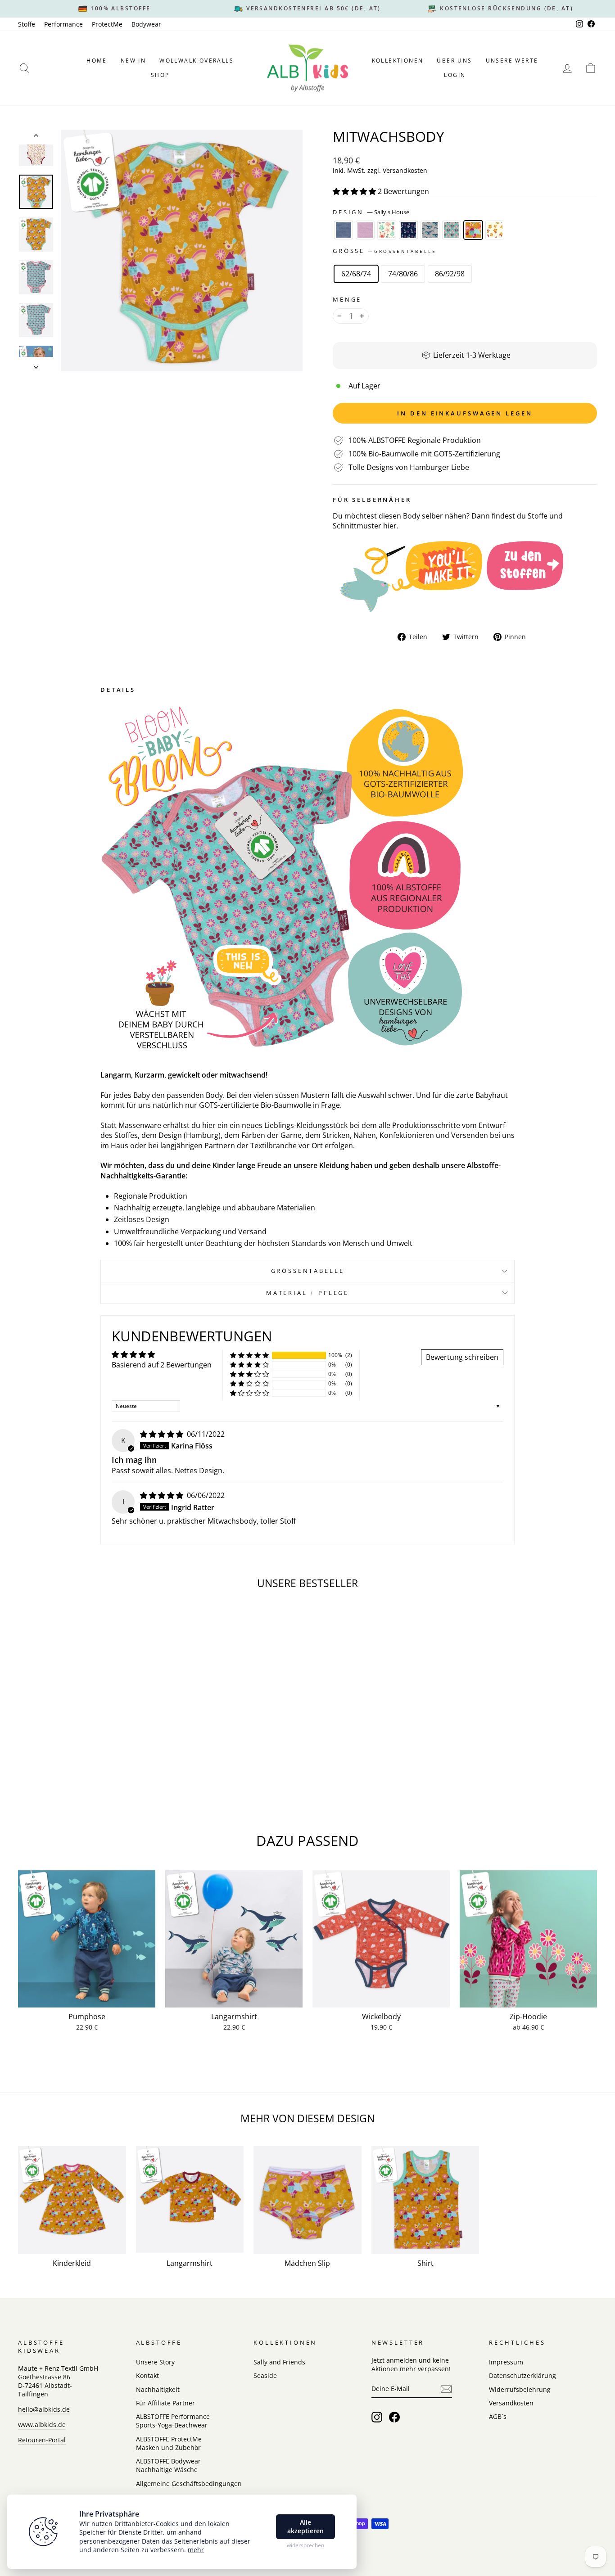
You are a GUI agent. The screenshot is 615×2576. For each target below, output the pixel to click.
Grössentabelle (308, 1271)
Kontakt (147, 2375)
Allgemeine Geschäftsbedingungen (189, 2484)
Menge (347, 300)
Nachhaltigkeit (158, 2389)
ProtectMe (107, 24)
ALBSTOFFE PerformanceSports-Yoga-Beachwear (173, 2421)
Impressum (506, 2362)
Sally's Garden (452, 230)
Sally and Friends (279, 2362)
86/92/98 (450, 274)
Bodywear (146, 24)
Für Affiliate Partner (165, 2403)
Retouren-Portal (42, 2440)
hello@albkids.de (44, 2409)
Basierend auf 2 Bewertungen (162, 1365)
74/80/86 (403, 274)
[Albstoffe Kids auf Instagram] (377, 2417)
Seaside (265, 2375)
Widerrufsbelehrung (520, 2389)
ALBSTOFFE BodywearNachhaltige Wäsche (168, 2465)
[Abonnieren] (446, 2389)
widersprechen (305, 2545)
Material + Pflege (307, 1293)
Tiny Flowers (495, 230)
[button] (355, 191)
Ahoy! (408, 230)
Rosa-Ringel (365, 230)
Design (371, 212)
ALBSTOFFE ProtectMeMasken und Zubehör (169, 2443)
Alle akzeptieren (305, 2527)
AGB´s (498, 2416)
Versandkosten (405, 170)
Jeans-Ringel (344, 230)
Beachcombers (387, 230)
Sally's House (473, 230)
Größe (385, 251)
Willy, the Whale (430, 230)
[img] (163, 1434)
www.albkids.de (42, 2425)
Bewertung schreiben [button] (462, 1357)
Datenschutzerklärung (522, 2375)
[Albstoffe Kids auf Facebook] (394, 2417)
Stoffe (27, 24)
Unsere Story (155, 2362)
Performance (63, 24)
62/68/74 (356, 274)
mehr (196, 2550)
